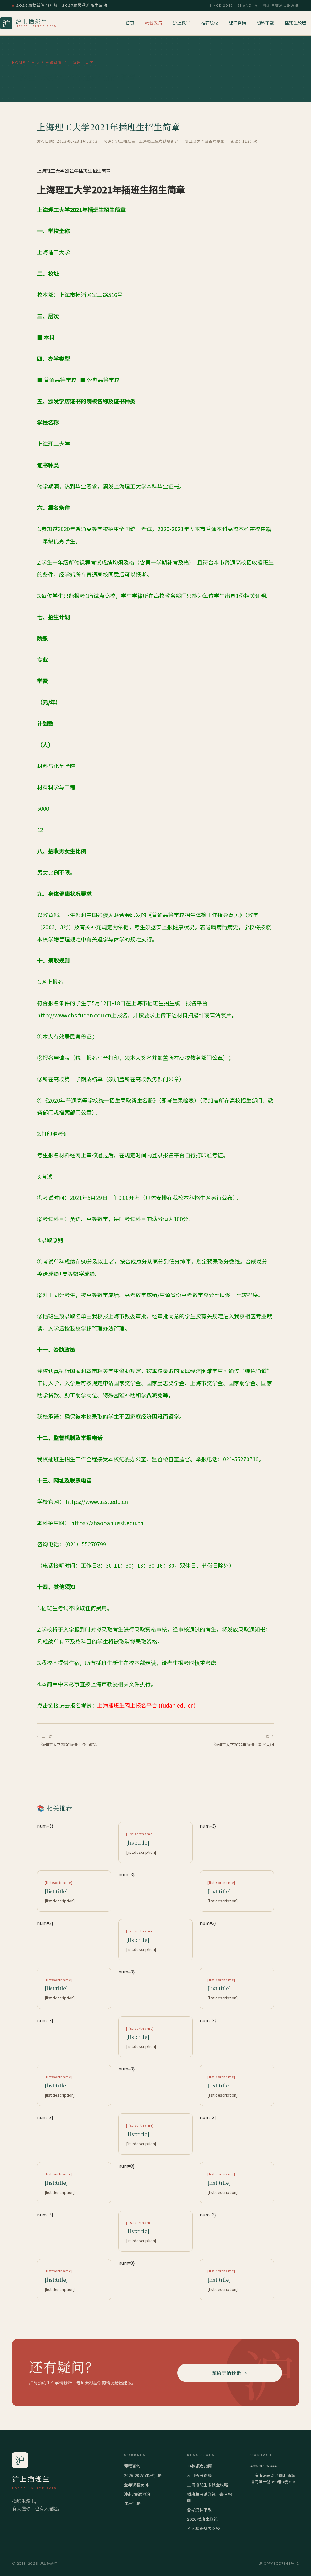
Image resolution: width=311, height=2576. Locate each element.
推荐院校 (210, 23)
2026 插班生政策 (202, 2519)
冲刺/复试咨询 (137, 2494)
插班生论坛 (296, 23)
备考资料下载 (199, 2510)
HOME (19, 63)
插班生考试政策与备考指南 (210, 2497)
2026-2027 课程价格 (143, 2475)
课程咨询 (238, 23)
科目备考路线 (199, 2475)
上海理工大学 (81, 63)
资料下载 (265, 23)
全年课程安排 (136, 2485)
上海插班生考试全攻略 (208, 2485)
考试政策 (154, 23)
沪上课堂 (182, 23)
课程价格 (132, 2503)
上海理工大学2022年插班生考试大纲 (242, 1744)
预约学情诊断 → (230, 2373)
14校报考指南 (200, 2466)
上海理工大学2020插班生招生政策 (67, 1744)
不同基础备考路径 (203, 2528)
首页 (130, 23)
